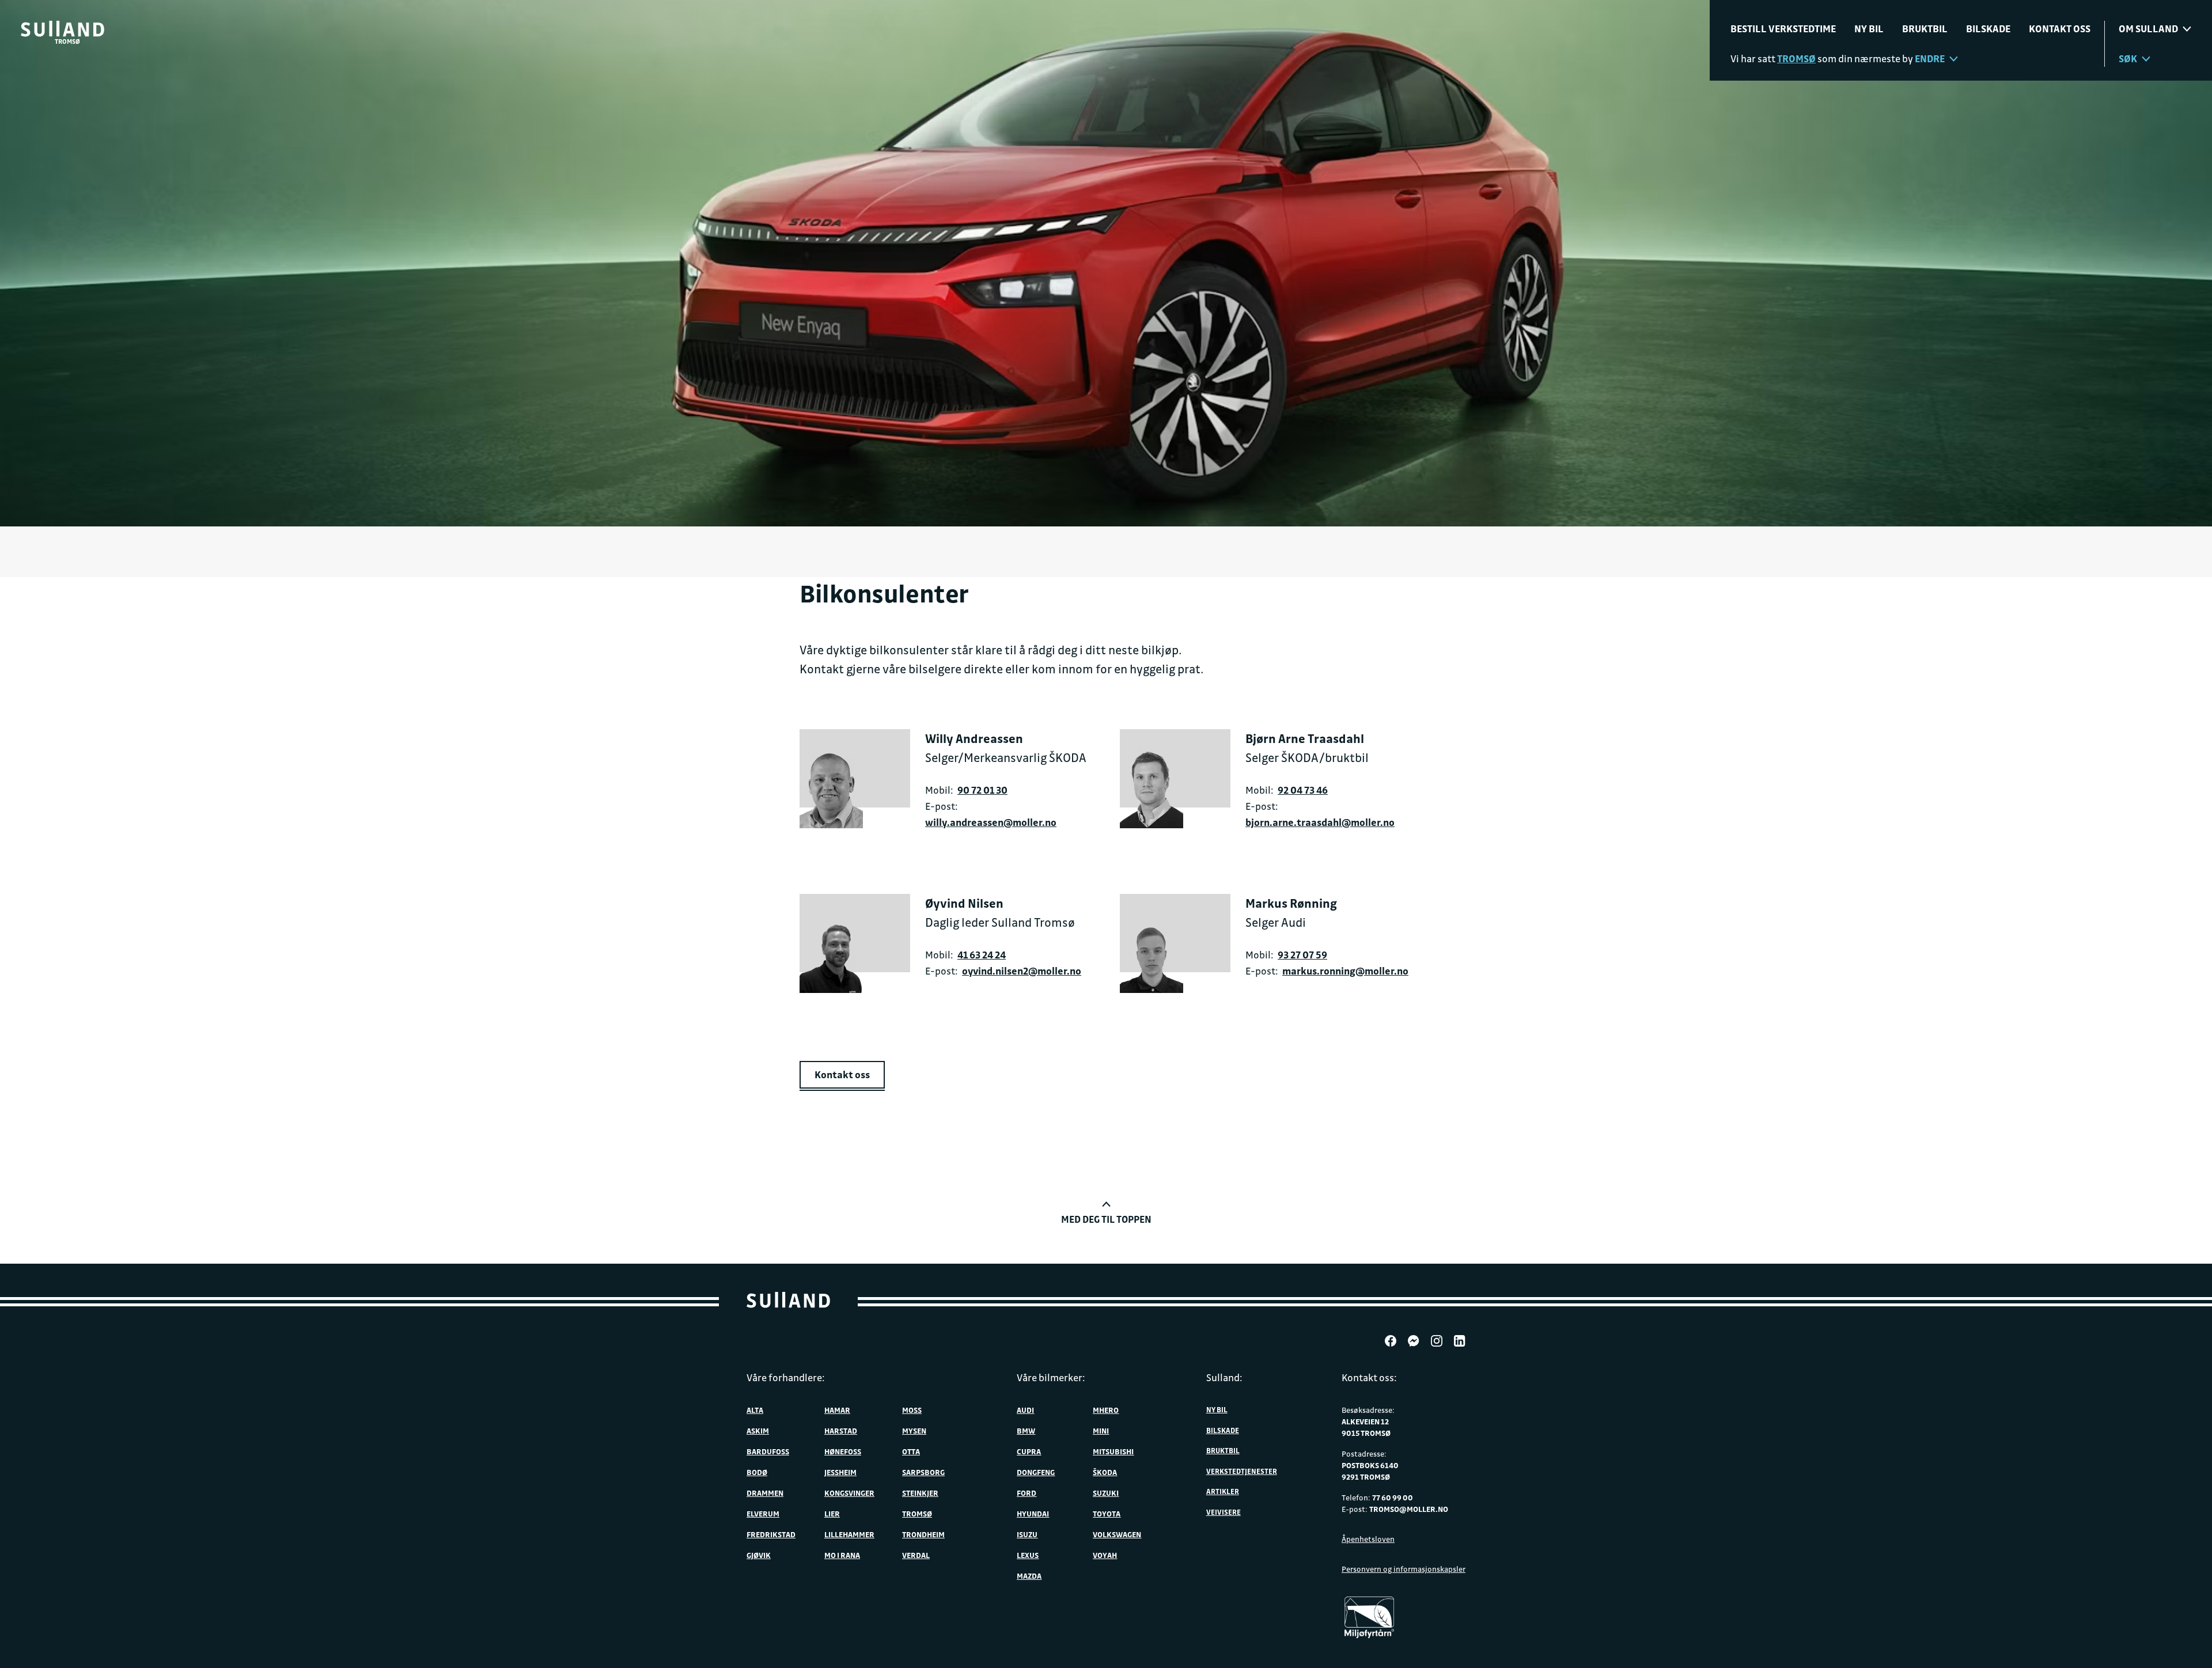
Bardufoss (768, 1451)
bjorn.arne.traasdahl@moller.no (1320, 822)
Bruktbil (1925, 29)
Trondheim (923, 1534)
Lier (832, 1513)
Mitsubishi (1113, 1451)
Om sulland (2148, 29)
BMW (1026, 1430)
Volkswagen (1117, 1534)
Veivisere (1224, 1512)
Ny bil (1869, 29)
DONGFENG (1036, 1472)
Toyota (1107, 1513)
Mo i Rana (842, 1555)
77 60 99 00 (1393, 1497)
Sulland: (1224, 1377)
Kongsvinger (849, 1493)
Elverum (763, 1513)
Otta (911, 1451)
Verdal (916, 1555)
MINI (1101, 1430)
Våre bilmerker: (1051, 1377)
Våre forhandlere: (786, 1377)
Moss (912, 1410)
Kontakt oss (2060, 29)
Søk (2128, 58)
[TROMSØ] (63, 29)
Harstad (841, 1430)
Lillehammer (849, 1534)
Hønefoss (843, 1451)
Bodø (757, 1472)
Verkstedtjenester (1242, 1471)
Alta (755, 1410)
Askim (758, 1430)
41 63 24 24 (982, 955)
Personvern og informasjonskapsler (1404, 1569)
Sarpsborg (923, 1472)
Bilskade (1988, 29)
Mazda (1029, 1576)
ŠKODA (1105, 1472)
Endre (1930, 58)
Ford (1027, 1493)
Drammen (765, 1493)
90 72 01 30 (982, 790)
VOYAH (1105, 1555)
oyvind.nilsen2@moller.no (1022, 971)
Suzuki (1106, 1493)
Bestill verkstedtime (1783, 29)
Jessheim (840, 1472)
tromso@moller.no (1409, 1509)
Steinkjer (920, 1493)
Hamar (837, 1410)
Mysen (914, 1430)
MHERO (1106, 1410)
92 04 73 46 (1303, 790)
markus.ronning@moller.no (1345, 971)
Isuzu (1027, 1534)
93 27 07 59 (1302, 955)
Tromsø (917, 1513)
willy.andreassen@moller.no (991, 822)
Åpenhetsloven (1368, 1539)
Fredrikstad (771, 1534)
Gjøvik (759, 1555)
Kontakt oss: (1369, 1377)
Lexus (1028, 1555)
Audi (1025, 1410)
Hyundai (1033, 1513)
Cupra (1029, 1451)
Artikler (1223, 1491)
